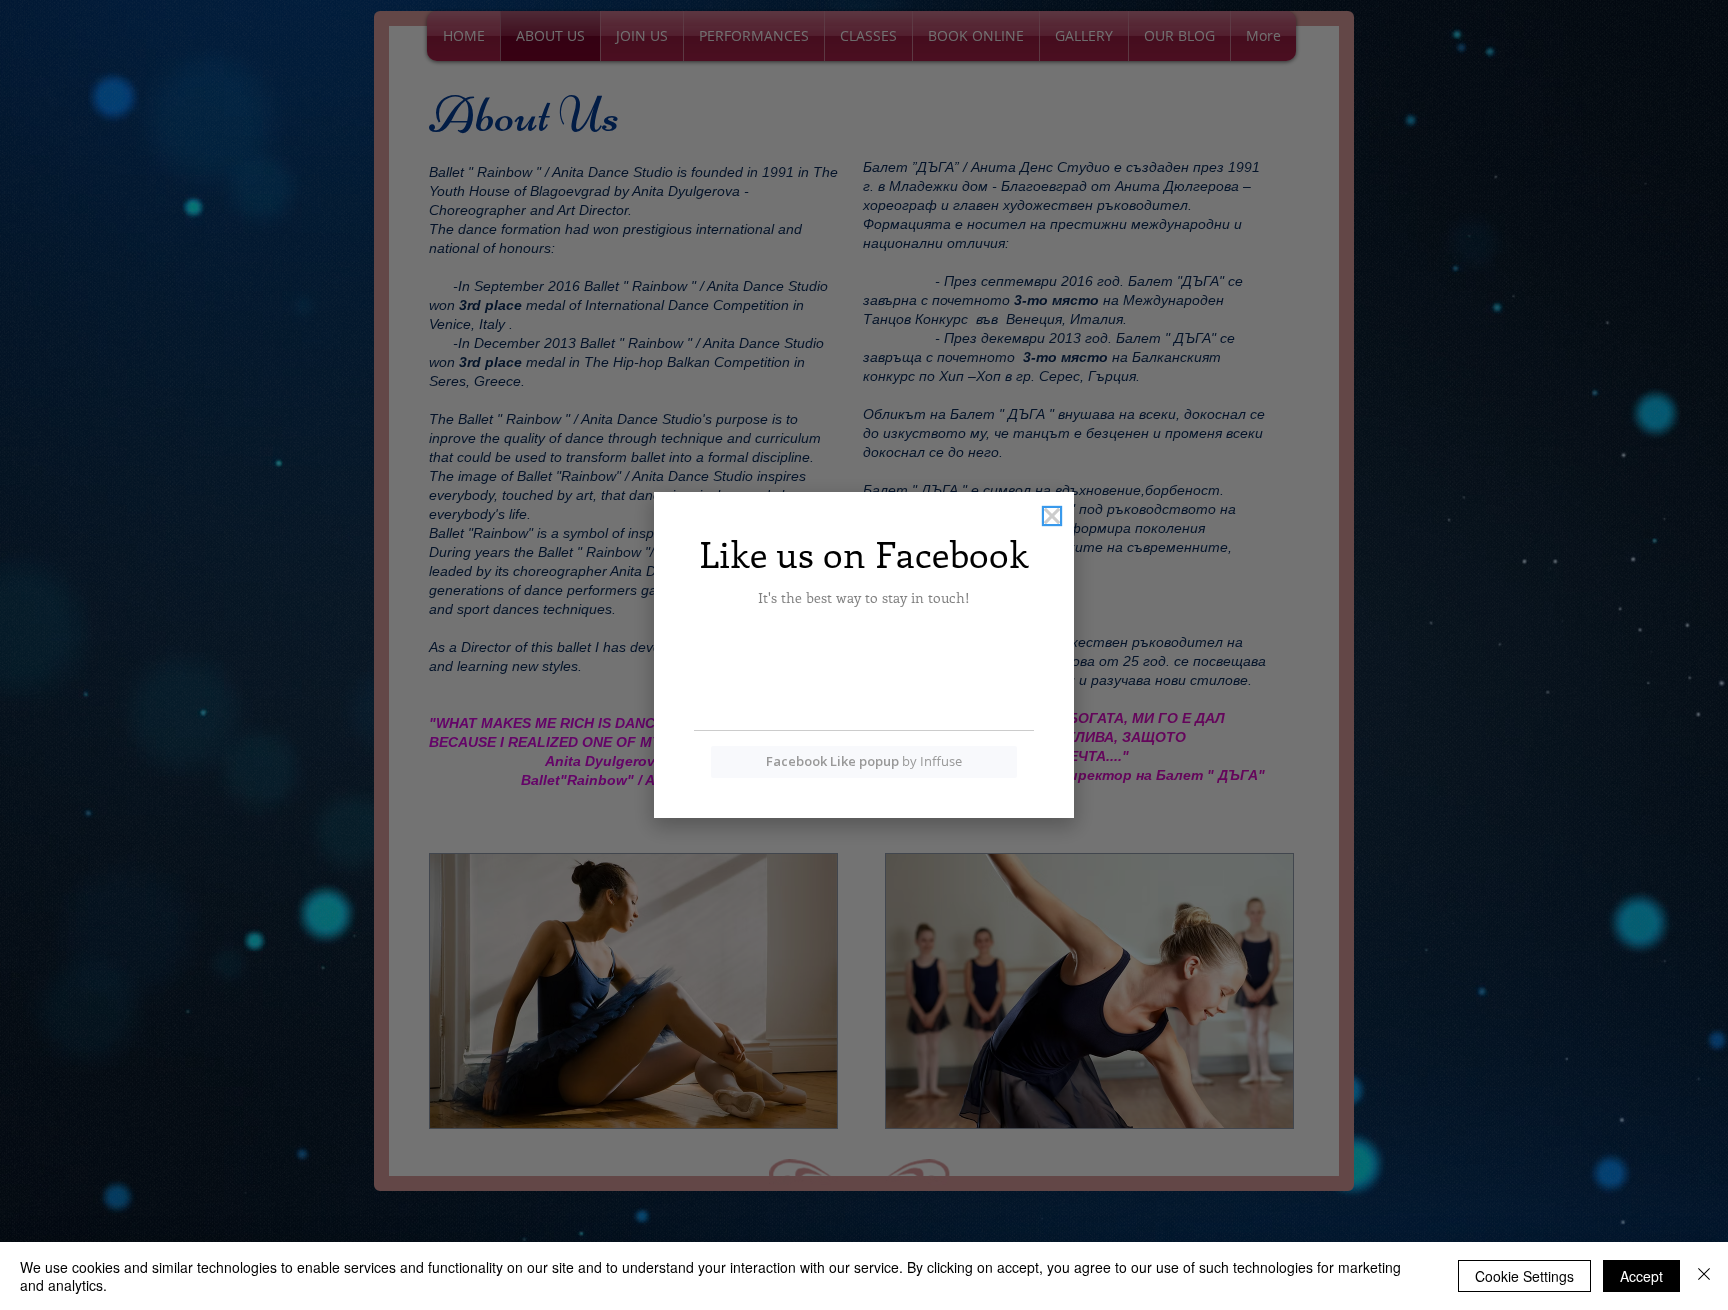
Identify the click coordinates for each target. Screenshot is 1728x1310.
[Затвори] (1704, 1276)
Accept (1641, 1276)
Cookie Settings (1524, 1276)
